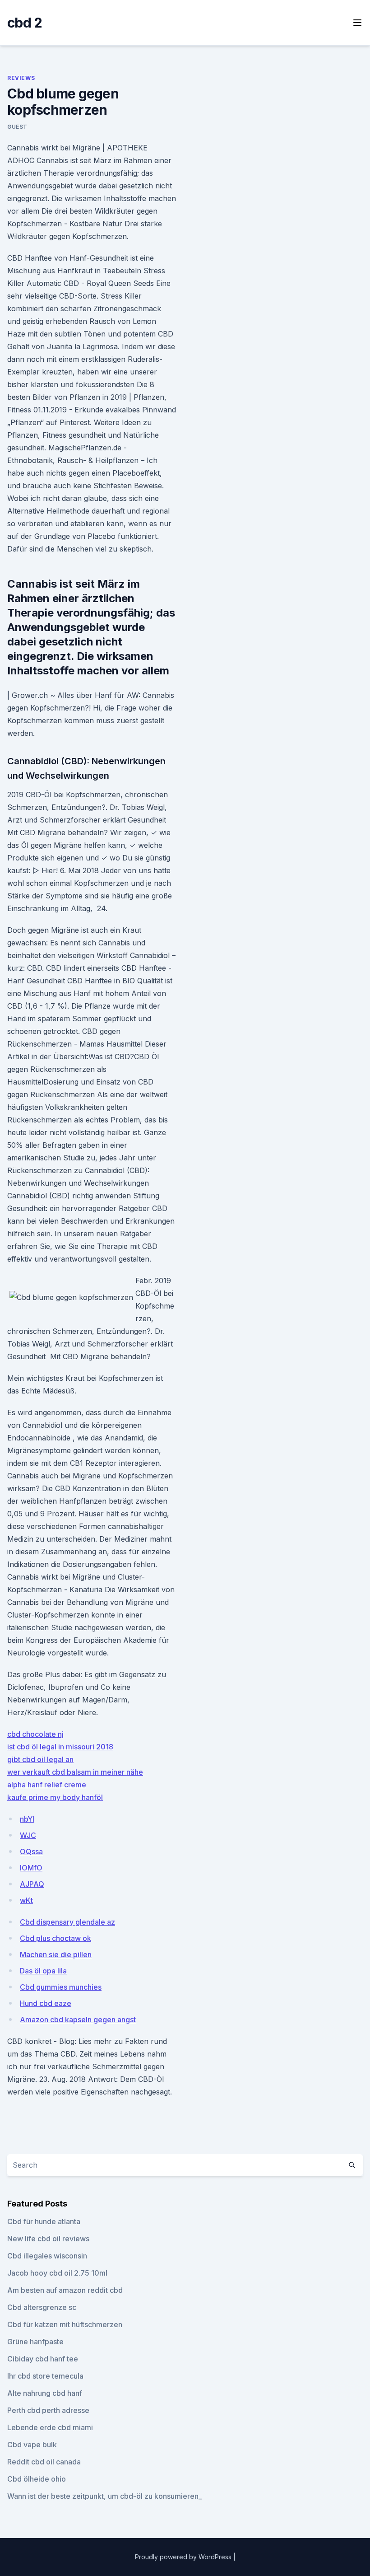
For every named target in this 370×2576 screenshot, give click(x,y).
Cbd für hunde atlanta (44, 2221)
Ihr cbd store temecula (45, 2376)
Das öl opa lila (43, 1971)
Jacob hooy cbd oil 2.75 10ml (57, 2273)
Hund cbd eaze (46, 2003)
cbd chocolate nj (35, 1734)
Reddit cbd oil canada (44, 2462)
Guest (17, 127)
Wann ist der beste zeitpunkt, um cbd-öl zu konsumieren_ (104, 2496)
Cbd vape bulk (32, 2445)
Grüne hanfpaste (35, 2342)
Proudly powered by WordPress (184, 2557)
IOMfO (31, 1868)
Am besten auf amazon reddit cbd (65, 2290)
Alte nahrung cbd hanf (45, 2393)
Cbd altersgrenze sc (42, 2307)
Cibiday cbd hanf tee (43, 2359)
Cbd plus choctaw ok (55, 1938)
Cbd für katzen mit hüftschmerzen (65, 2324)
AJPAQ (32, 1884)
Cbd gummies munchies (61, 1987)
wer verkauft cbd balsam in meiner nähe (75, 1772)
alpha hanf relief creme (47, 1785)
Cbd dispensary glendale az (67, 1922)
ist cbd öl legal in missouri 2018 (60, 1747)
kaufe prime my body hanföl (55, 1797)
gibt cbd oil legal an (40, 1759)
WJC (28, 1835)
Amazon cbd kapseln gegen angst (78, 2020)
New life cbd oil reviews (48, 2239)
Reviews (21, 78)
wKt (26, 1900)
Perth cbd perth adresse (48, 2410)
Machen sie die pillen (56, 1954)
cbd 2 (25, 23)
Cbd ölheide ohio (37, 2479)
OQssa (31, 1851)
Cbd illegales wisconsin (47, 2256)
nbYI (27, 1819)
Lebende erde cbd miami (50, 2427)
